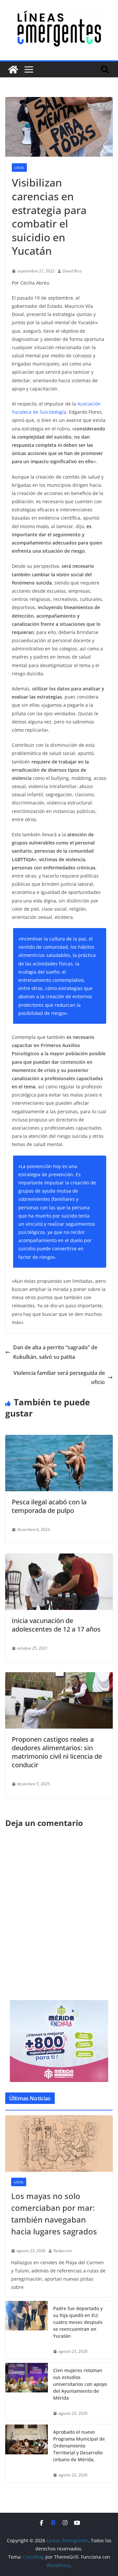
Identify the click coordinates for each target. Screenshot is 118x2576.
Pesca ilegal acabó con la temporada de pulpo (49, 1506)
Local (19, 168)
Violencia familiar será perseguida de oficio (59, 1378)
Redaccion (63, 2251)
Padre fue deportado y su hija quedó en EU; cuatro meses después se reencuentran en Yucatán (78, 2322)
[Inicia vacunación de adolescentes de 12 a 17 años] (59, 1558)
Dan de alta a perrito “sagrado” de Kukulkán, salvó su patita (55, 1352)
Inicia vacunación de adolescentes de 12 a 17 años (56, 1625)
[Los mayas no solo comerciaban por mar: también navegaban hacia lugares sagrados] (59, 2144)
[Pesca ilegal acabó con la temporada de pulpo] (59, 1439)
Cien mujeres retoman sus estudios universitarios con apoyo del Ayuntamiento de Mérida (80, 2384)
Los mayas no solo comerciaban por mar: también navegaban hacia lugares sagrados (54, 2214)
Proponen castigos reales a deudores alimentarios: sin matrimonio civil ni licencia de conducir (57, 1752)
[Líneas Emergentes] (13, 69)
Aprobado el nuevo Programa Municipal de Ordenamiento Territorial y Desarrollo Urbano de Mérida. (79, 2446)
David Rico (72, 271)
